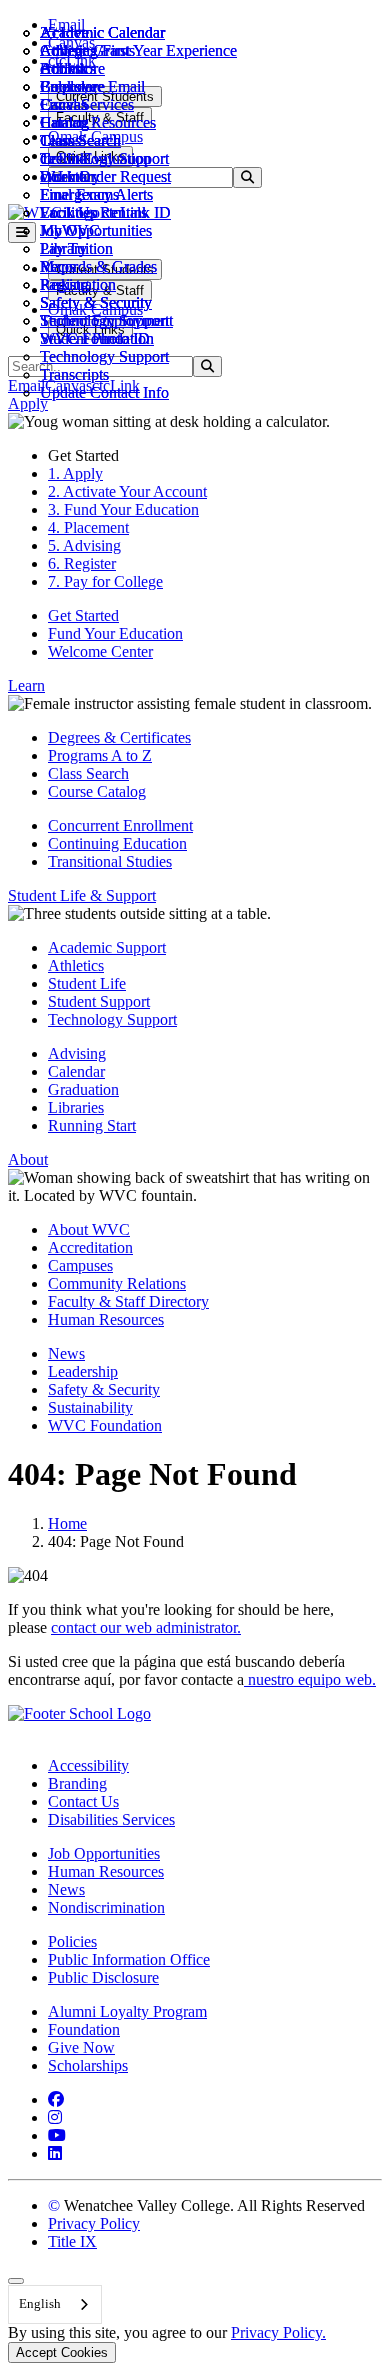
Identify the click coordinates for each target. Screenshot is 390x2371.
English (40, 2303)
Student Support (99, 1001)
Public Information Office (129, 1959)
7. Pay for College (105, 581)
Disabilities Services (111, 1819)
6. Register (82, 563)
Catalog (64, 122)
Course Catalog (97, 791)
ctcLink (64, 158)
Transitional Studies (110, 861)
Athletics (68, 50)
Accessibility (88, 1765)
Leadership (83, 1371)
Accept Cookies (62, 2352)
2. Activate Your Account (127, 491)
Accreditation (90, 1247)
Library (63, 248)
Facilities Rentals (93, 212)
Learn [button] (26, 685)
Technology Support (104, 356)
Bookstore (72, 68)
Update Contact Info (104, 392)
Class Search (80, 140)
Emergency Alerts (96, 194)
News (66, 1353)
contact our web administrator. (146, 1627)
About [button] (28, 1159)
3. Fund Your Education (123, 509)
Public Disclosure (103, 1977)
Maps (57, 266)
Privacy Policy (94, 2223)
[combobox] (55, 2304)
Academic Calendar (102, 32)
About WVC (89, 1229)
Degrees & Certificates (119, 737)
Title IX (72, 2241)
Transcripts (74, 374)
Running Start (92, 1125)
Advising (77, 1053)
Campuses (80, 1265)
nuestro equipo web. (310, 1679)
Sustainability (90, 1407)
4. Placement (88, 527)
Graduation (83, 1089)
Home (67, 1523)
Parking (64, 284)
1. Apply (75, 473)
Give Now (81, 2047)
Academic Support (107, 947)
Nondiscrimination (106, 1907)
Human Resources (106, 1319)
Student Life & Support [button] (82, 895)
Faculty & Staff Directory (128, 1301)
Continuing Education (117, 843)
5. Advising (84, 545)
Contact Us (83, 1801)
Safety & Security (96, 302)
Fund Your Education (115, 633)
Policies (72, 1941)
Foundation (84, 2029)
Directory (70, 176)
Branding (77, 1783)
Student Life (87, 983)
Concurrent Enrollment (120, 825)
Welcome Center (100, 651)
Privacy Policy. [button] (278, 2332)
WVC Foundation (97, 338)
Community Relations (117, 1283)
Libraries (76, 1107)
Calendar (68, 86)
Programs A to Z (100, 755)
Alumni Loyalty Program (127, 2011)
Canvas (63, 104)
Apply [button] (28, 403)
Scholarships (88, 2065)
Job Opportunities (96, 230)
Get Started (83, 615)
